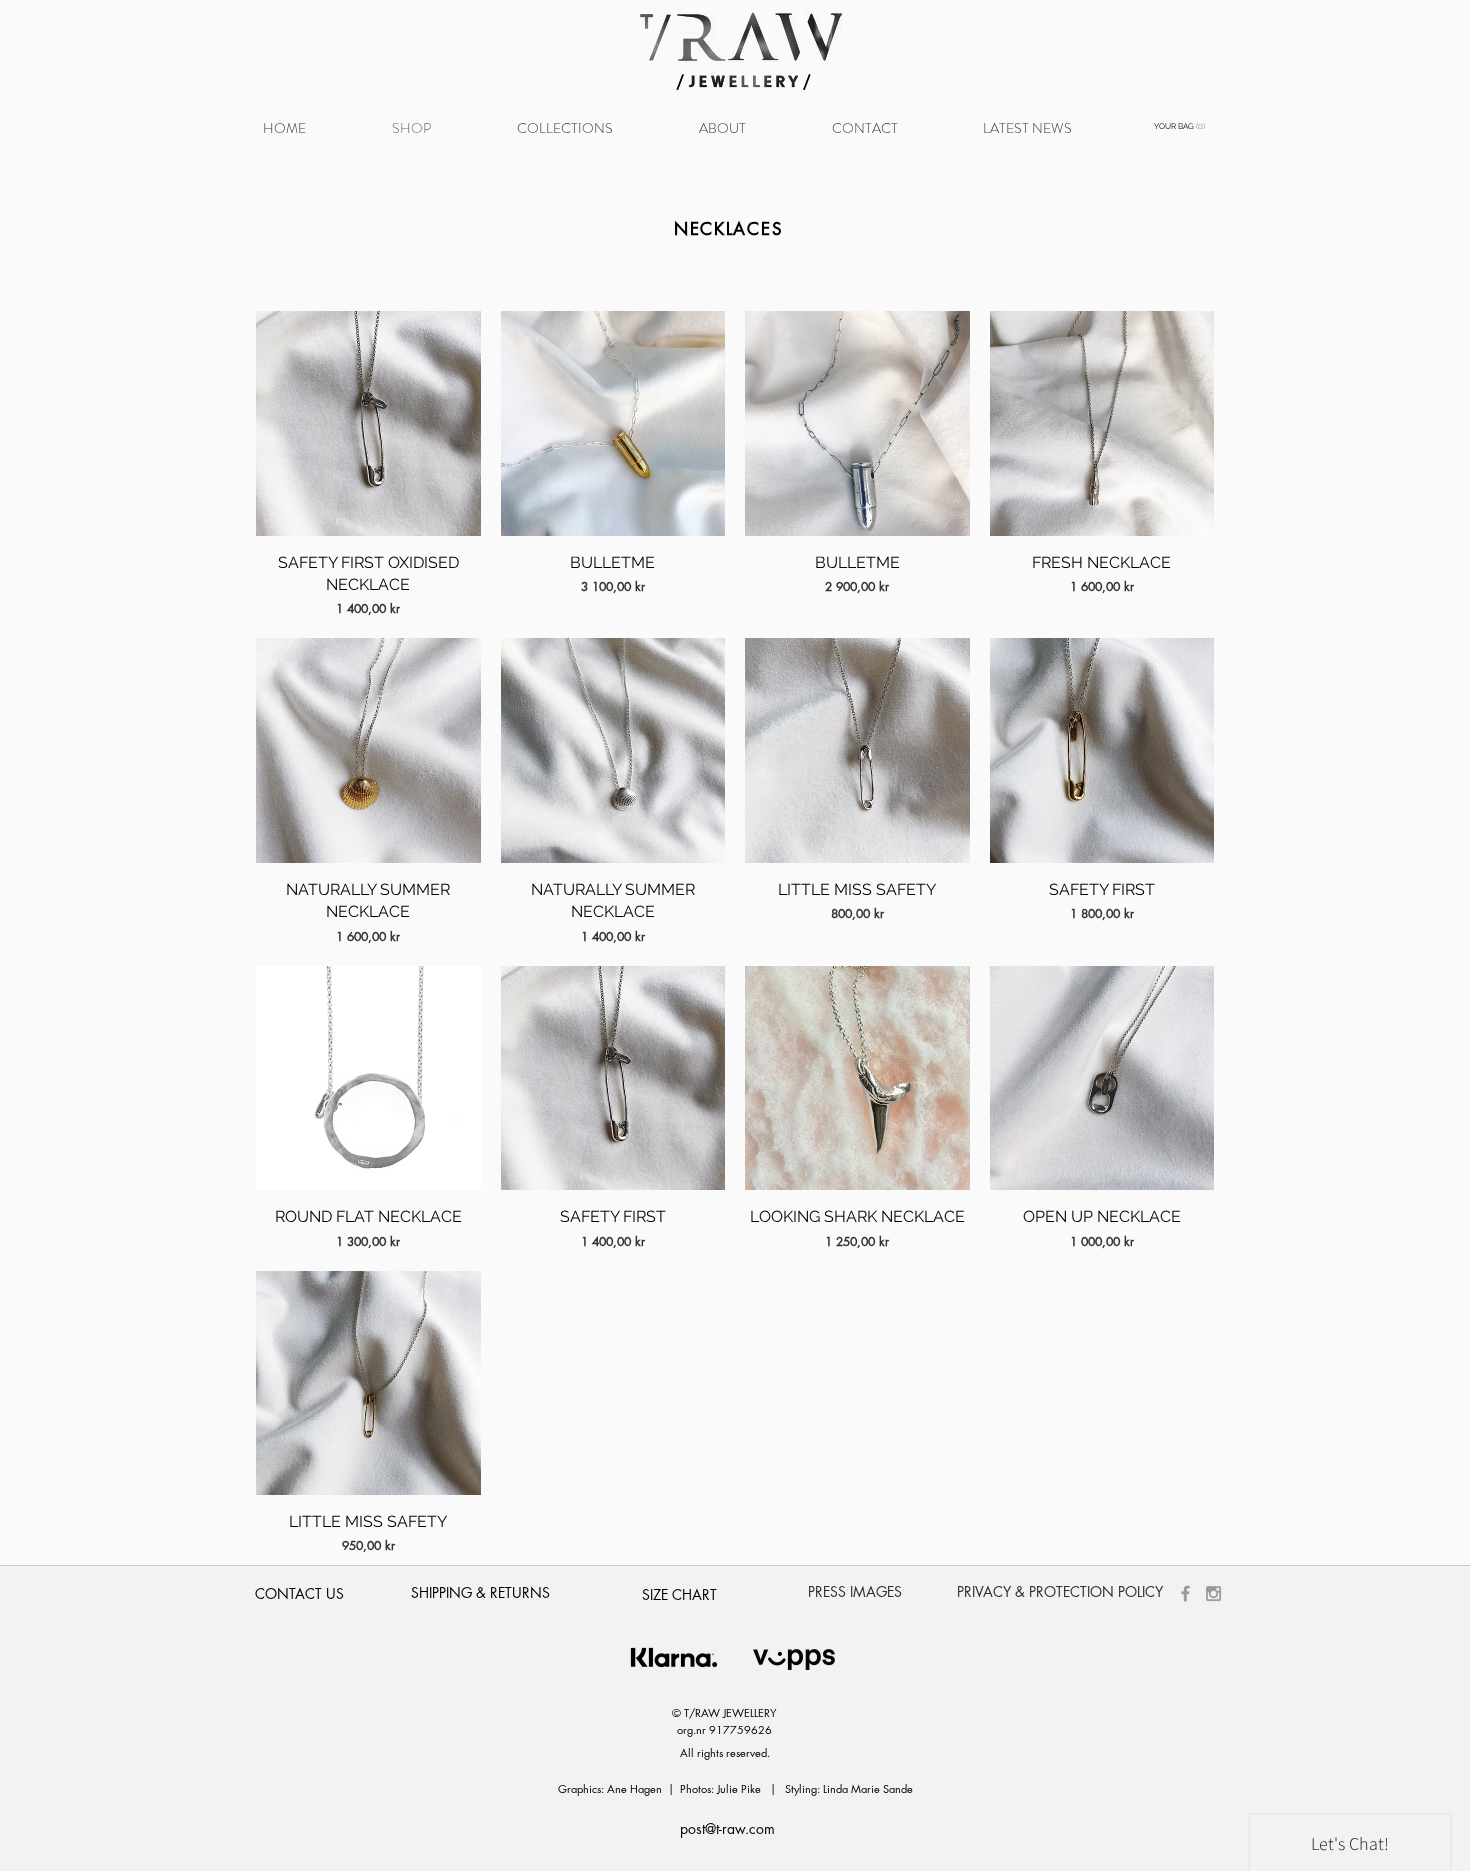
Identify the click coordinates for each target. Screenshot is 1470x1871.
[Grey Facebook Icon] (1185, 1593)
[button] (565, 128)
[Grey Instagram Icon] (1213, 1593)
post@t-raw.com (727, 1828)
